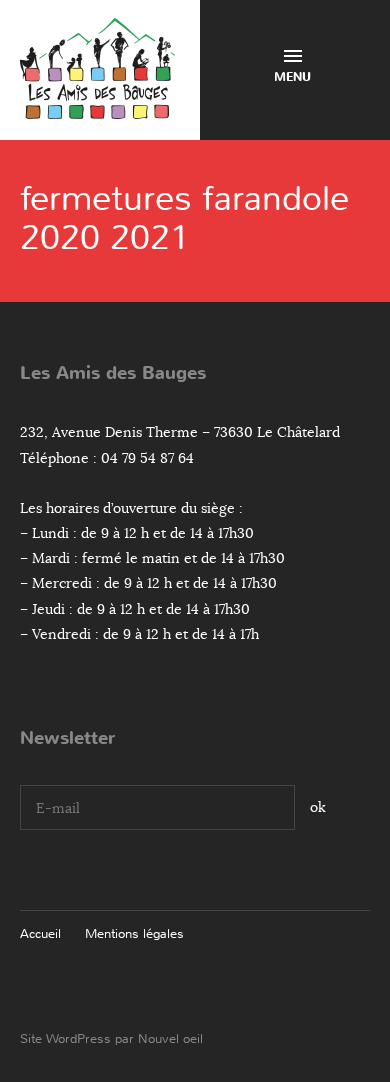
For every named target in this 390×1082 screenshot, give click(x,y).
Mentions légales (134, 933)
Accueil (40, 933)
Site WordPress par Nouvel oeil (111, 1038)
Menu (292, 77)
